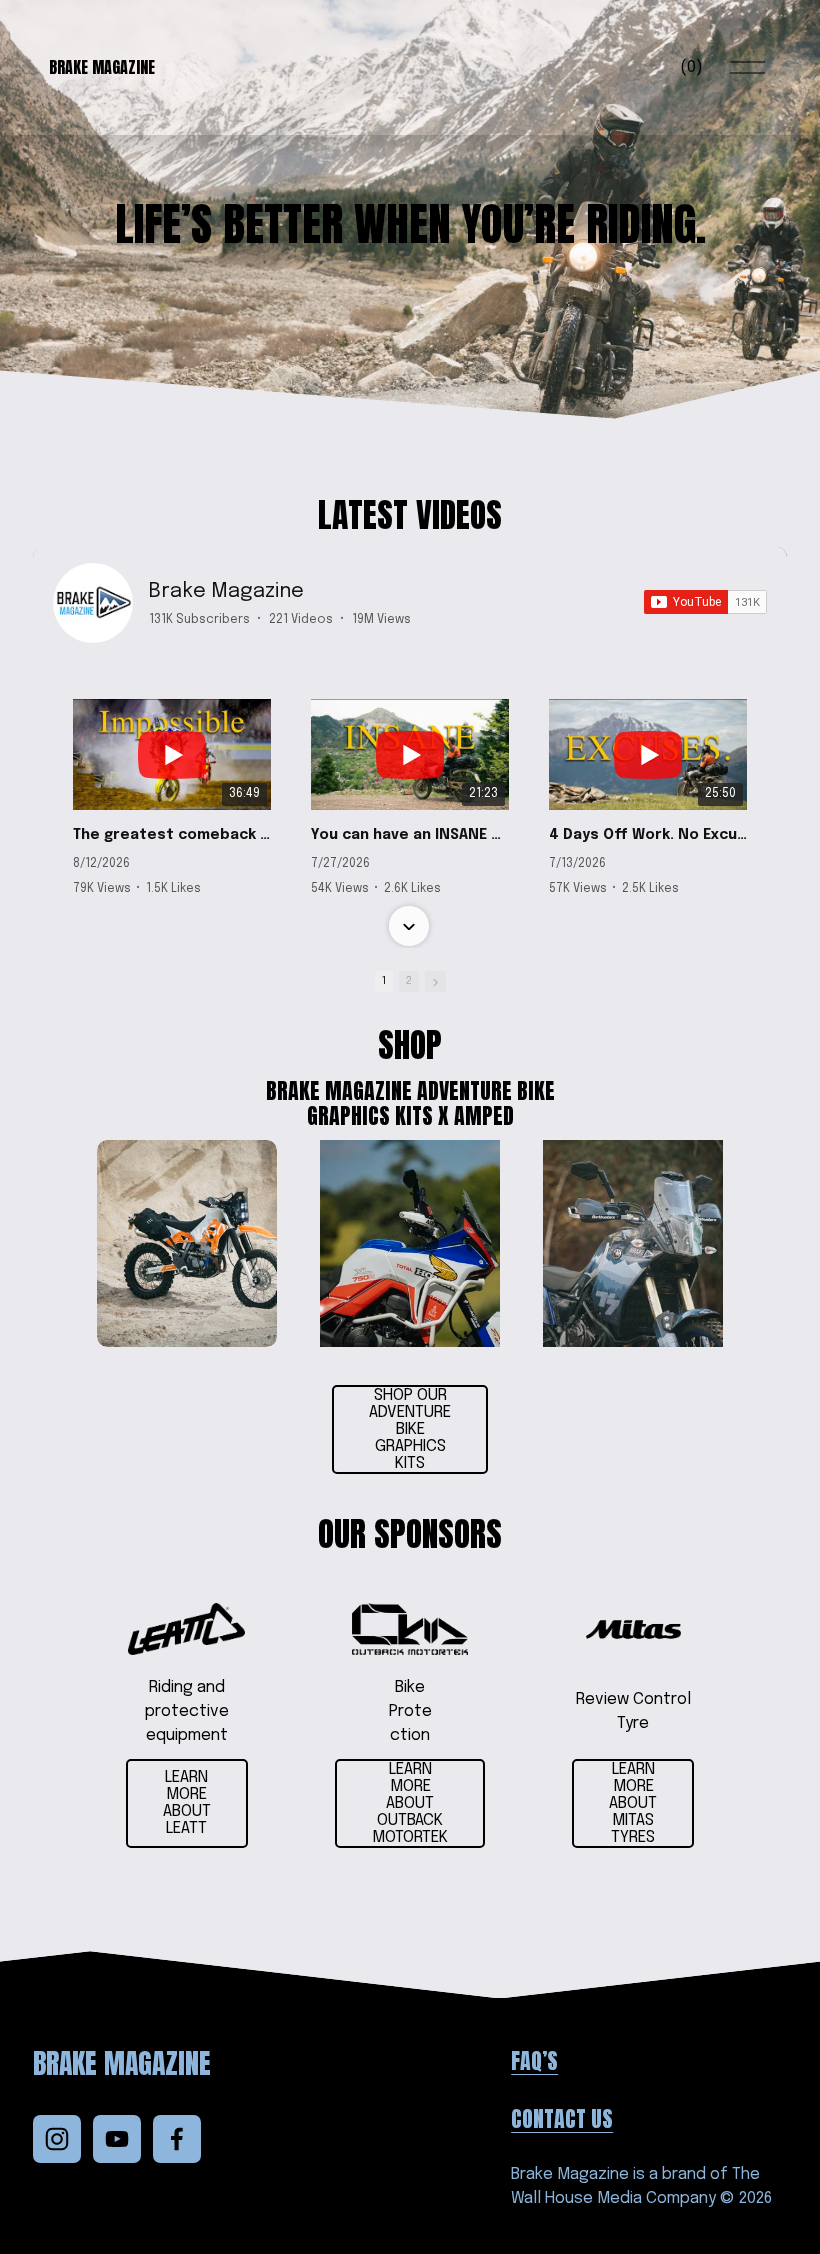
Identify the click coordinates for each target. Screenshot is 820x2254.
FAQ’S (534, 2061)
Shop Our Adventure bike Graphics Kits (410, 1429)
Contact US (562, 2119)
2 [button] (409, 981)
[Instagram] (57, 2139)
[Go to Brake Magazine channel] (93, 603)
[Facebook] (177, 2139)
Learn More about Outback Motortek (410, 1803)
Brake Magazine (102, 67)
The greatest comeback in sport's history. (172, 835)
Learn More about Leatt (187, 1803)
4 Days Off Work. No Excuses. (648, 835)
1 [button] (384, 981)
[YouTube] (117, 2139)
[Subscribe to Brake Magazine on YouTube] (705, 602)
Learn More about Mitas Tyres (633, 1803)
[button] (409, 681)
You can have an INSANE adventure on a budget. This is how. (410, 835)
